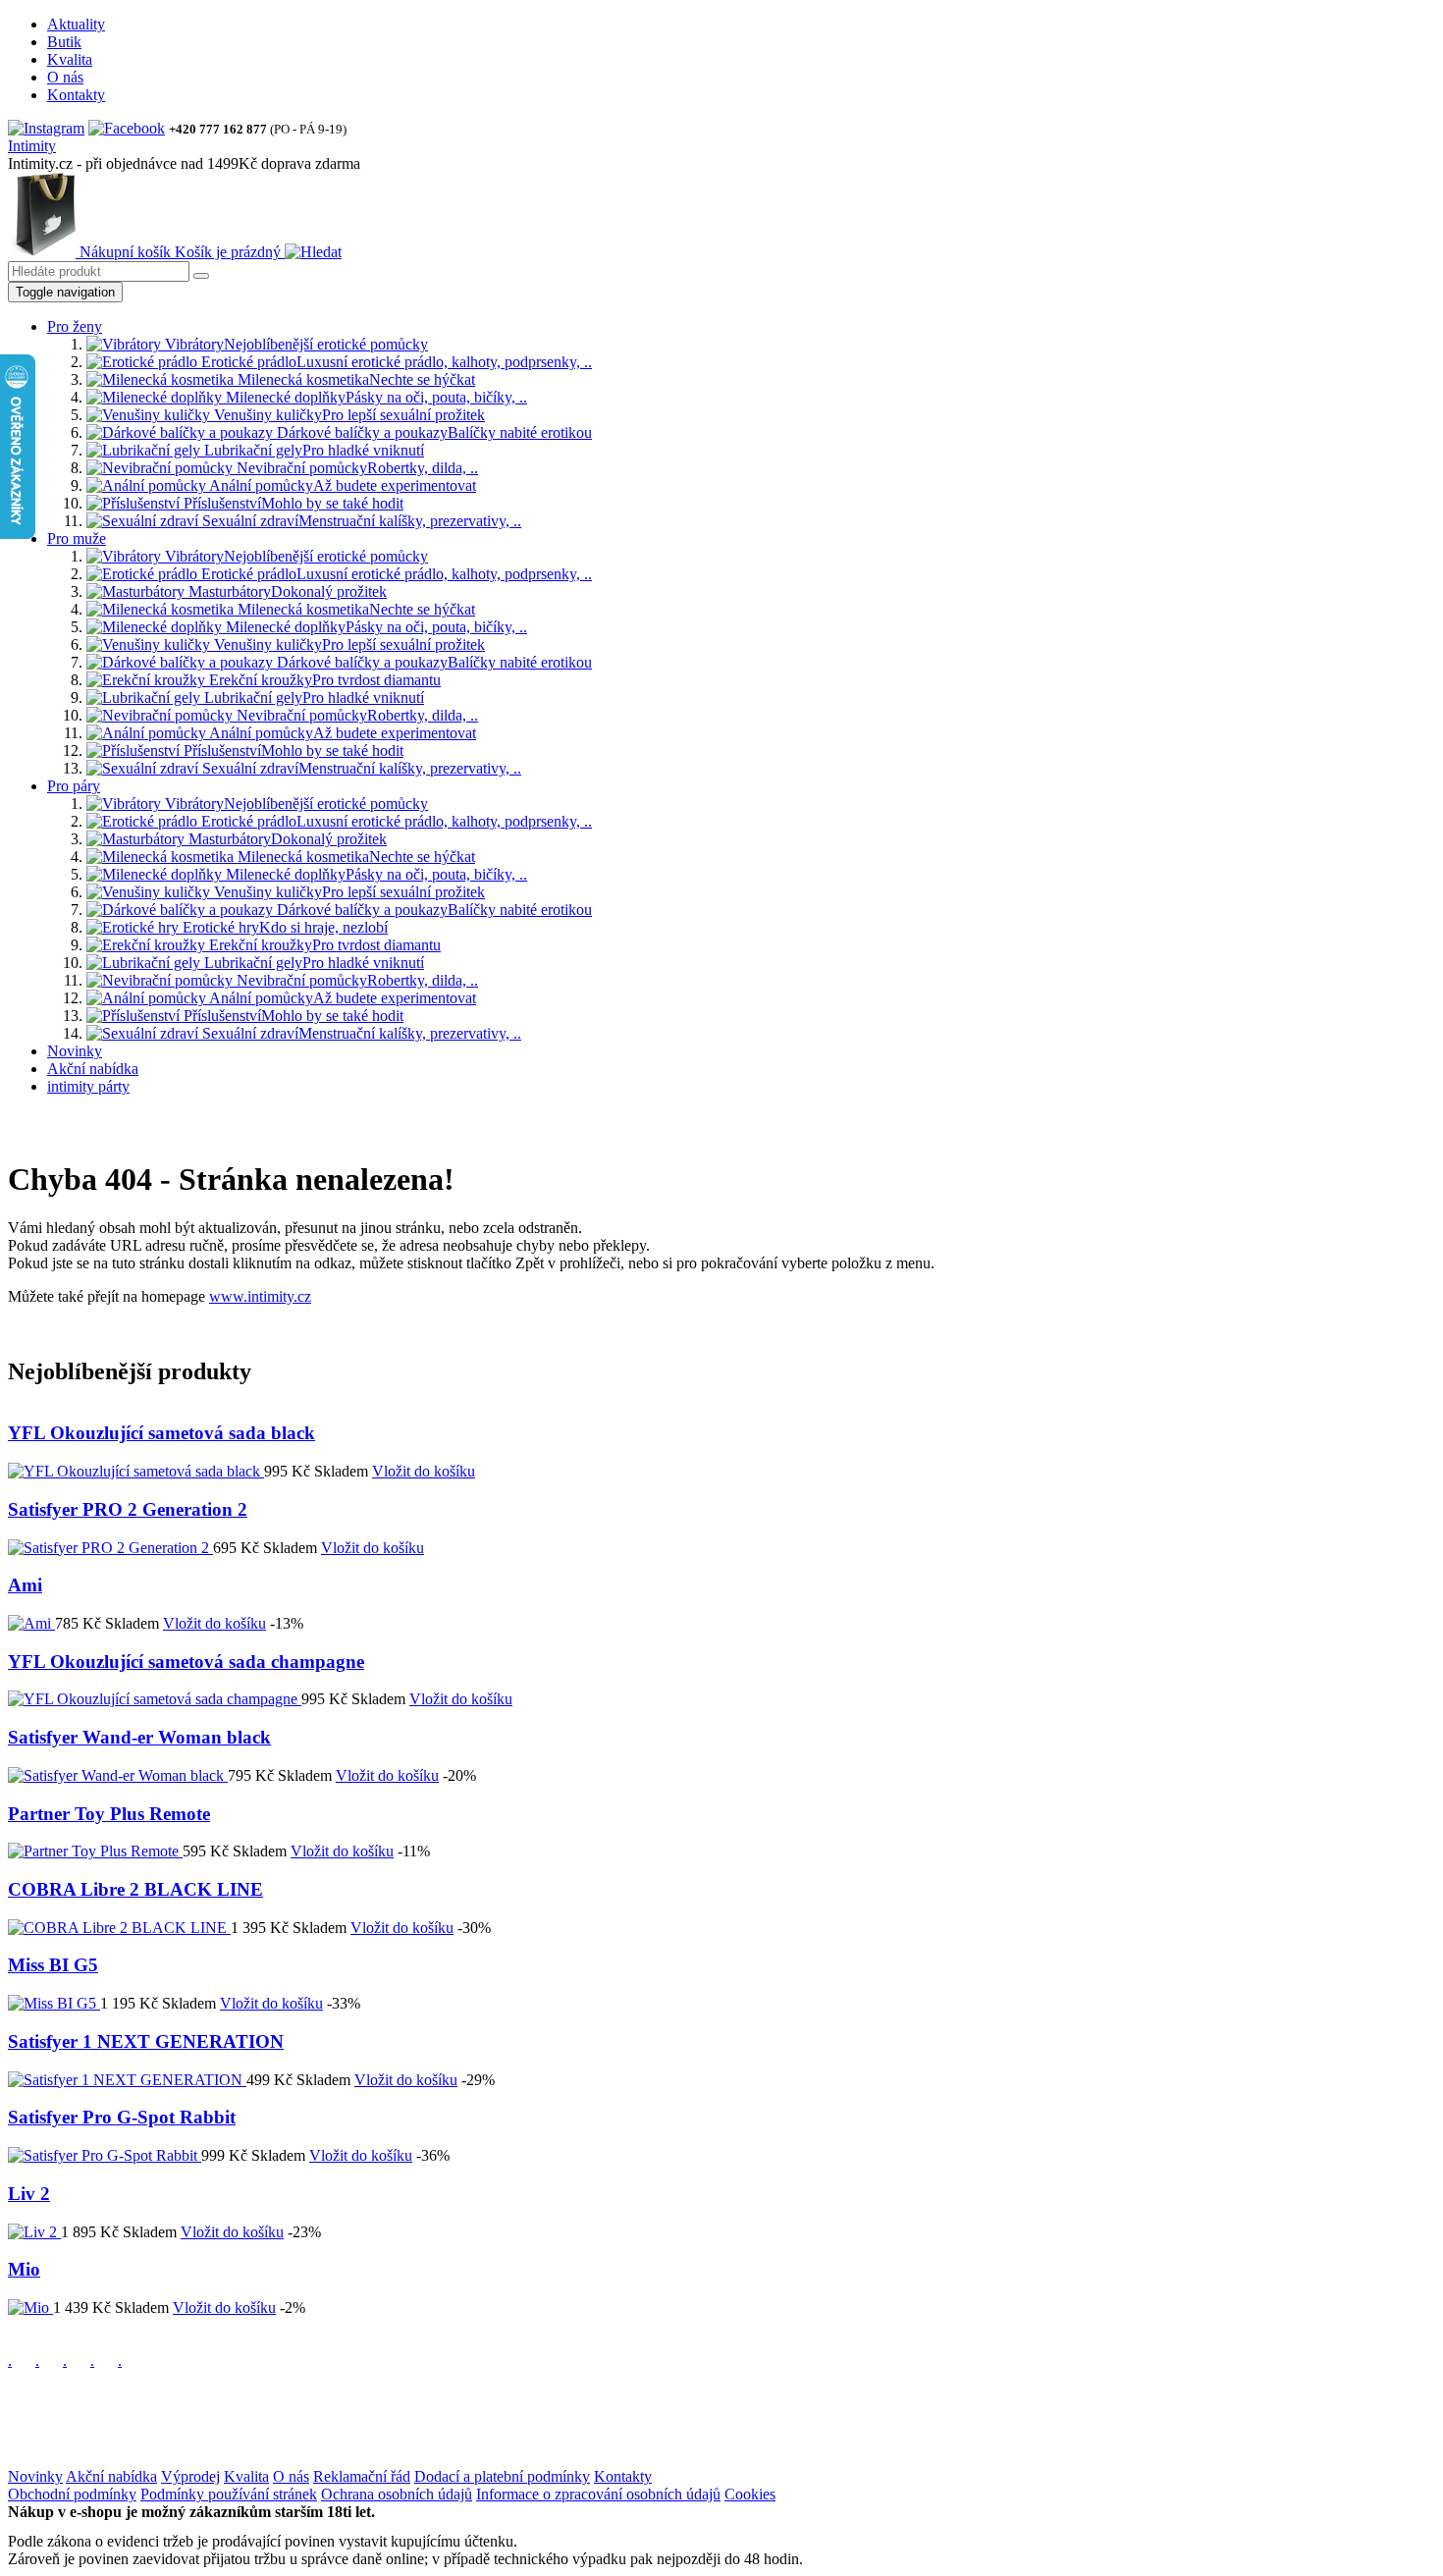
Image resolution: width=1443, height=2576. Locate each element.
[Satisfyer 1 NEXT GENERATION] (127, 2080)
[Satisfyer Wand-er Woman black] (118, 1775)
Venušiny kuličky (347, 415)
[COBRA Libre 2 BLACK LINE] (119, 1928)
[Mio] (30, 2308)
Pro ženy (75, 326)
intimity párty (88, 1086)
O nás (65, 77)
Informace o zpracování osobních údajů (598, 2494)
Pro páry (74, 786)
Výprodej (190, 2476)
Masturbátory (286, 591)
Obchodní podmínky (72, 2494)
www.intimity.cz (260, 1296)
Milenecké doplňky (374, 397)
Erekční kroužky (323, 680)
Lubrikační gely (312, 450)
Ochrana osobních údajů (397, 2494)
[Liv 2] (34, 2232)
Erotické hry (283, 927)
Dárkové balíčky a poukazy (432, 432)
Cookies (750, 2494)
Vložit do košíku (424, 1471)
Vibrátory (294, 344)
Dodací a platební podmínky (502, 2476)
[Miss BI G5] (54, 2003)
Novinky (75, 1051)
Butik (64, 42)
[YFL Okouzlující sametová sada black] (136, 1471)
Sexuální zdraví (360, 521)
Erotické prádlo (395, 362)
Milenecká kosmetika (354, 379)
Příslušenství (292, 503)
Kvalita (70, 59)
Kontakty (76, 95)
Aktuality (76, 24)
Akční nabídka (93, 1069)
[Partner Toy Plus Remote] (95, 1851)
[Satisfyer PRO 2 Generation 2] (110, 1548)
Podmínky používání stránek (229, 2494)
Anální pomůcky (341, 485)
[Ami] (31, 1623)
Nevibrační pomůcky (355, 468)
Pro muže (77, 538)
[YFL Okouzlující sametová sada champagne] (155, 1699)
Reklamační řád (362, 2476)
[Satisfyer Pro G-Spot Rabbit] (105, 2155)
